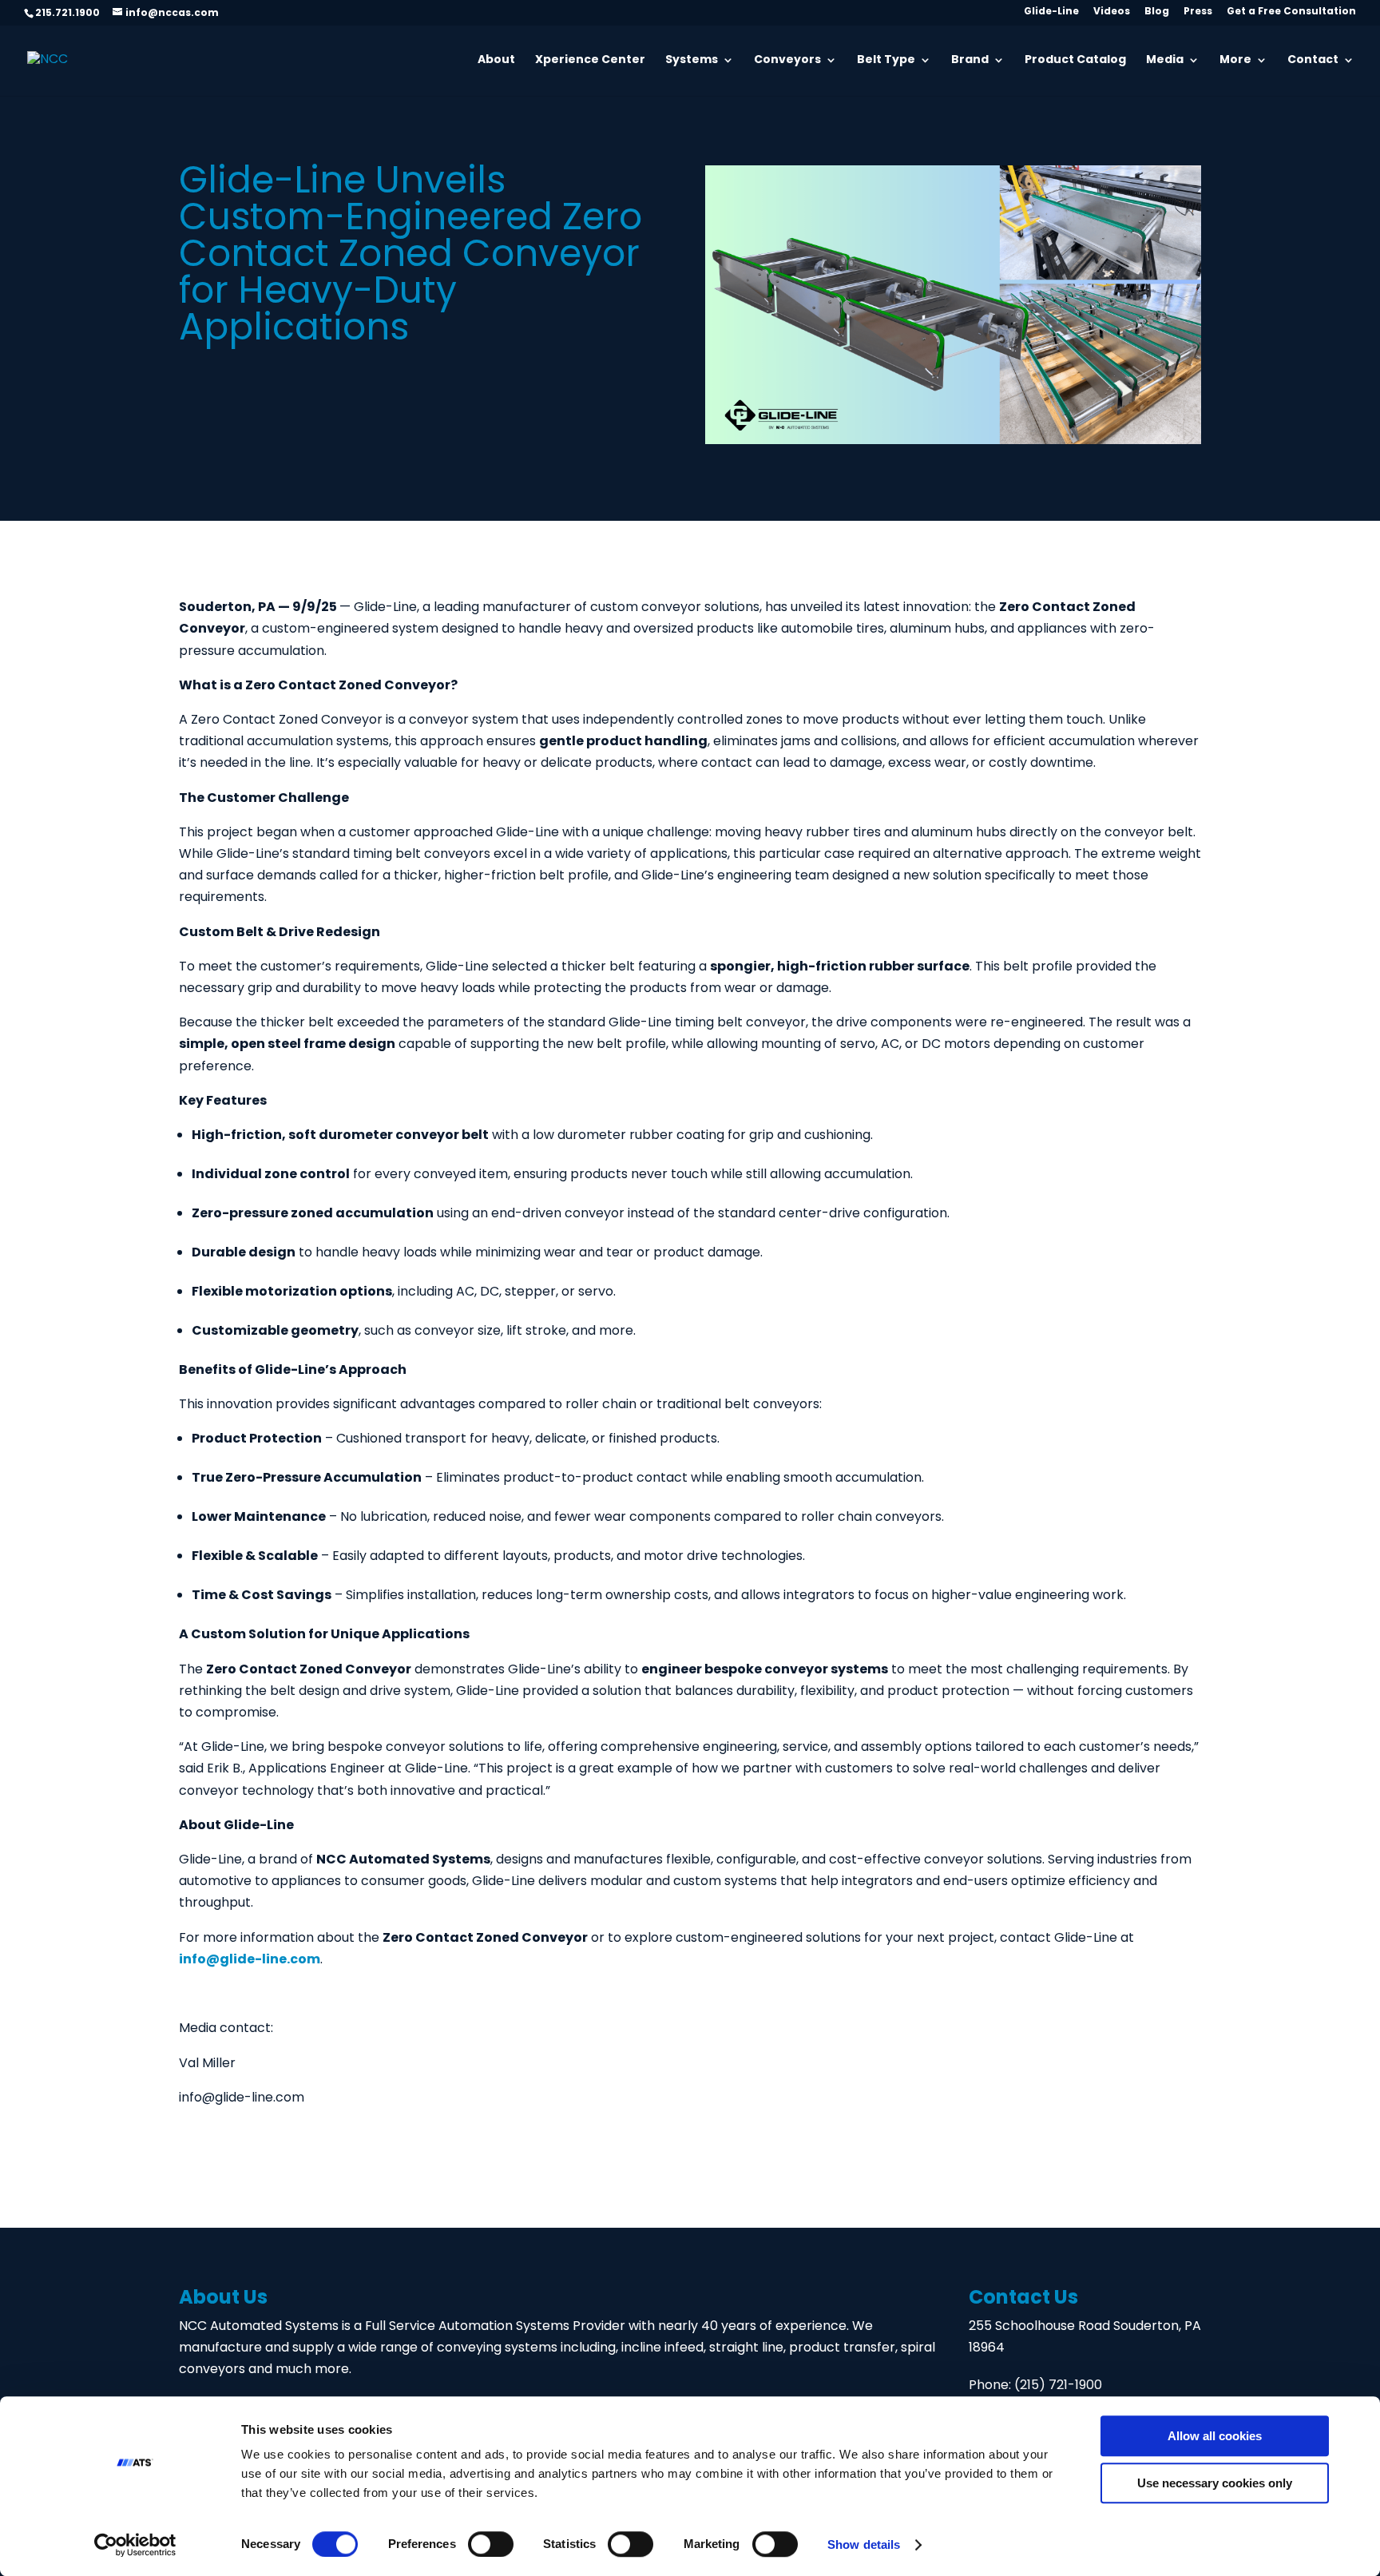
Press (1198, 14)
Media (1165, 62)
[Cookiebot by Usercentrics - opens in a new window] (135, 2545)
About (496, 62)
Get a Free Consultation (1291, 14)
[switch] (491, 2544)
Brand (970, 62)
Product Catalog (1075, 62)
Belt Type (886, 62)
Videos (1112, 14)
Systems (692, 62)
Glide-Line (1051, 14)
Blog (1157, 14)
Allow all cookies (1215, 2436)
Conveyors (787, 62)
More (1235, 62)
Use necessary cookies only (1215, 2483)
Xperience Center (590, 62)
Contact (1313, 62)
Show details (864, 2544)
